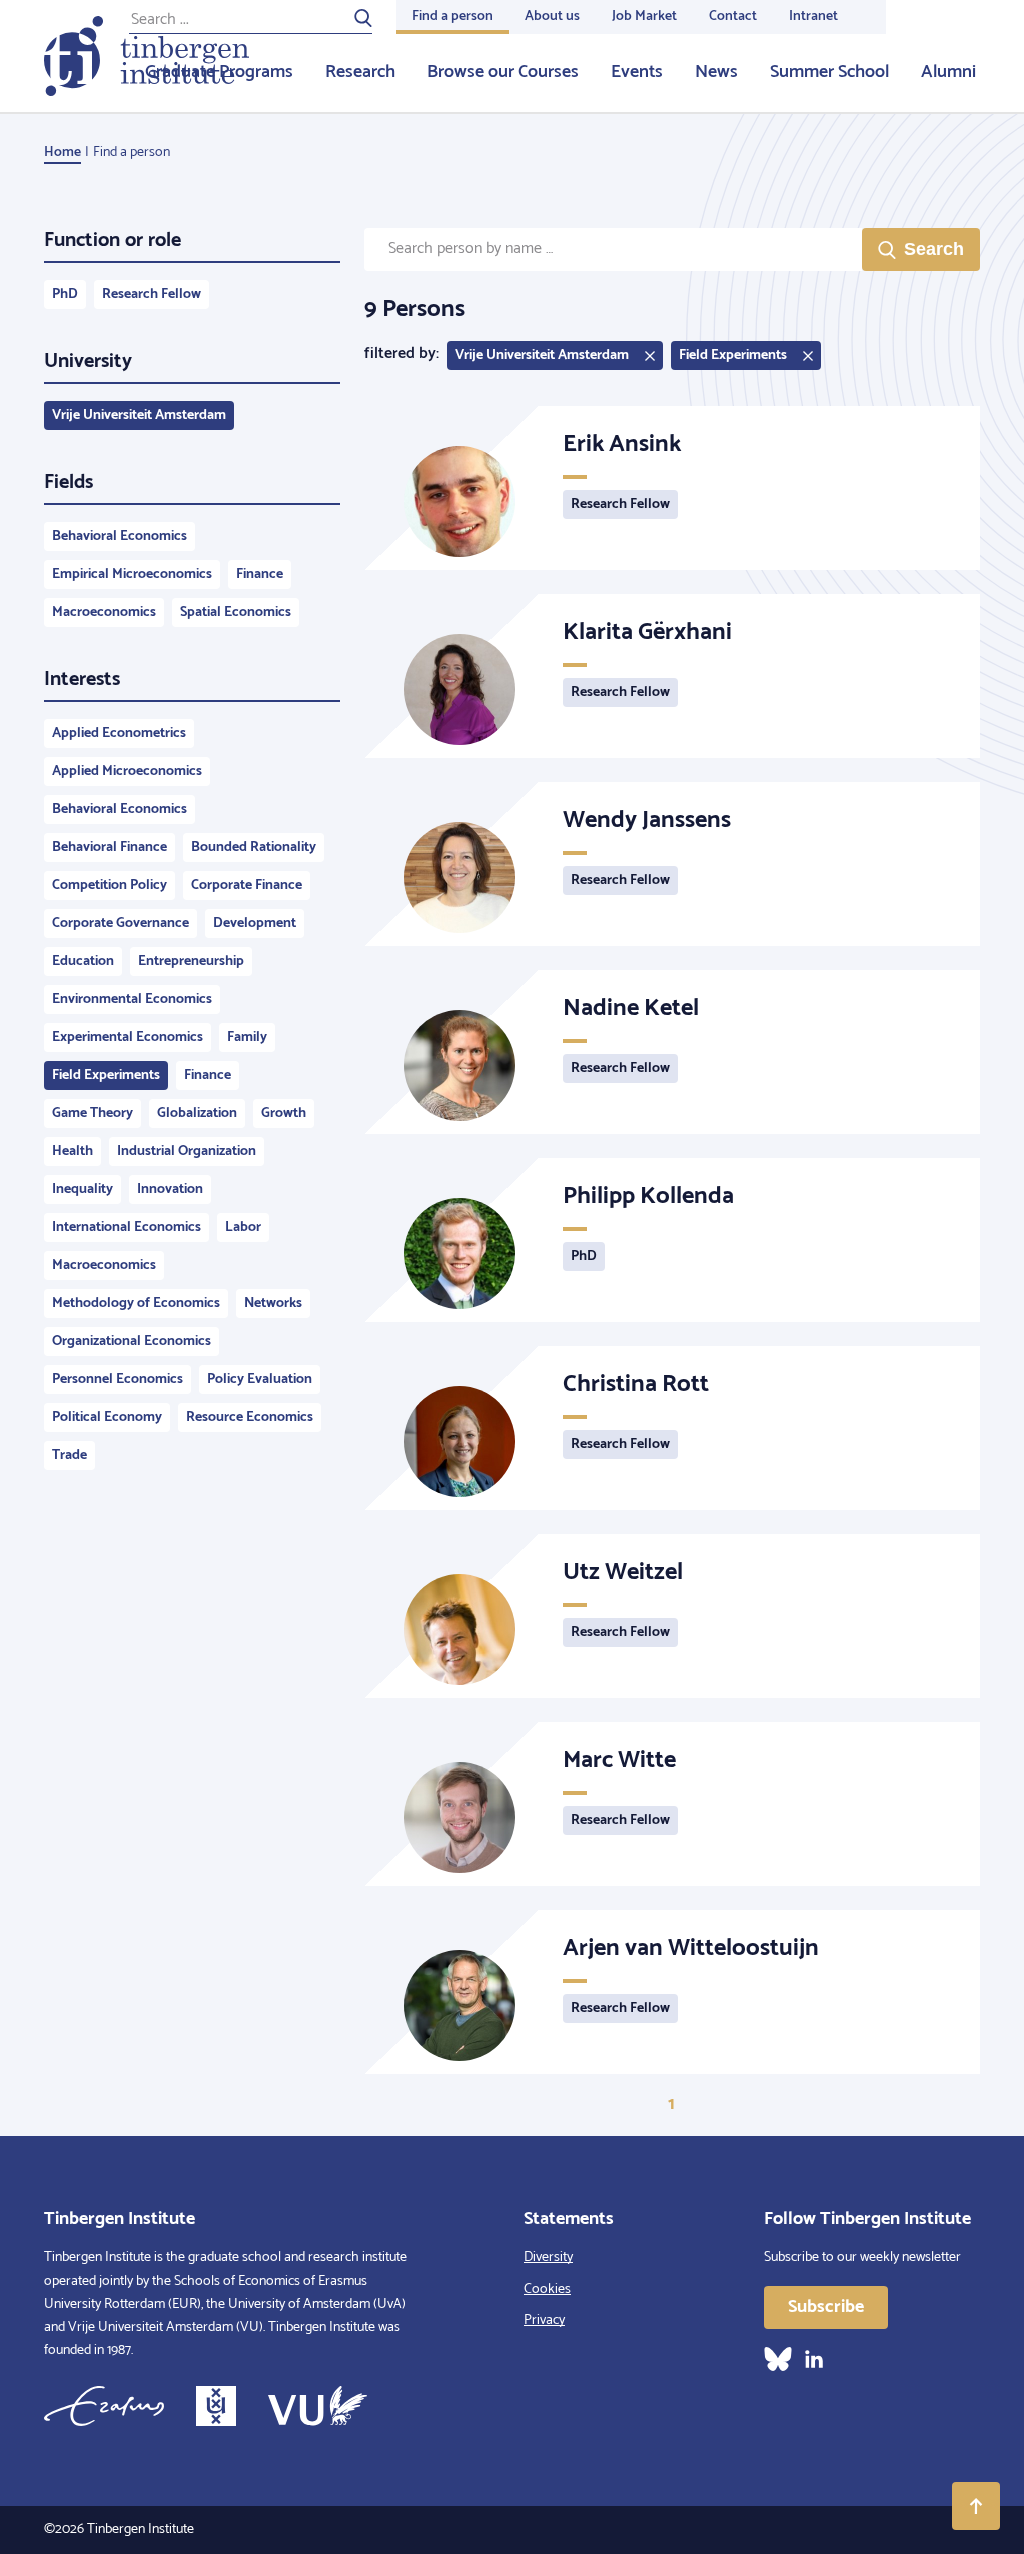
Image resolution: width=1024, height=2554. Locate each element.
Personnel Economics (117, 1379)
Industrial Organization (186, 1151)
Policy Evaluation (259, 1379)
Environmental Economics (132, 999)
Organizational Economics (131, 1341)
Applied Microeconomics (127, 771)
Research (360, 72)
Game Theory (92, 1113)
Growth (283, 1113)
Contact (733, 16)
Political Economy (107, 1417)
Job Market (644, 16)
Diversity (548, 2257)
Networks (273, 1303)
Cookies (547, 2289)
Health (72, 1151)
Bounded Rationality (253, 847)
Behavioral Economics (119, 536)
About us (552, 16)
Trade (69, 1455)
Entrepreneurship (191, 961)
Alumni (948, 72)
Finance (259, 574)
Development (254, 923)
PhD (65, 294)
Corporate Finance (246, 885)
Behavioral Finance (109, 847)
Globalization (197, 1113)
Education (83, 961)
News (716, 72)
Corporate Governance (120, 923)
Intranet (813, 16)
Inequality (82, 1189)
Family (247, 1037)
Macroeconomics (104, 612)
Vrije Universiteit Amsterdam (139, 415)
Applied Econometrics (119, 733)
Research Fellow (151, 294)
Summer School (829, 72)
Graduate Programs (219, 72)
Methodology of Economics (136, 1303)
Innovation (170, 1189)
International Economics (126, 1227)
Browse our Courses (503, 72)
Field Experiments (106, 1075)
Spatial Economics (235, 612)
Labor (243, 1227)
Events (637, 72)
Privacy (544, 2320)
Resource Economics (249, 1417)
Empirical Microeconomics (132, 574)
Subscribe (826, 2307)
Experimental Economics (127, 1037)
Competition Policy (109, 885)
